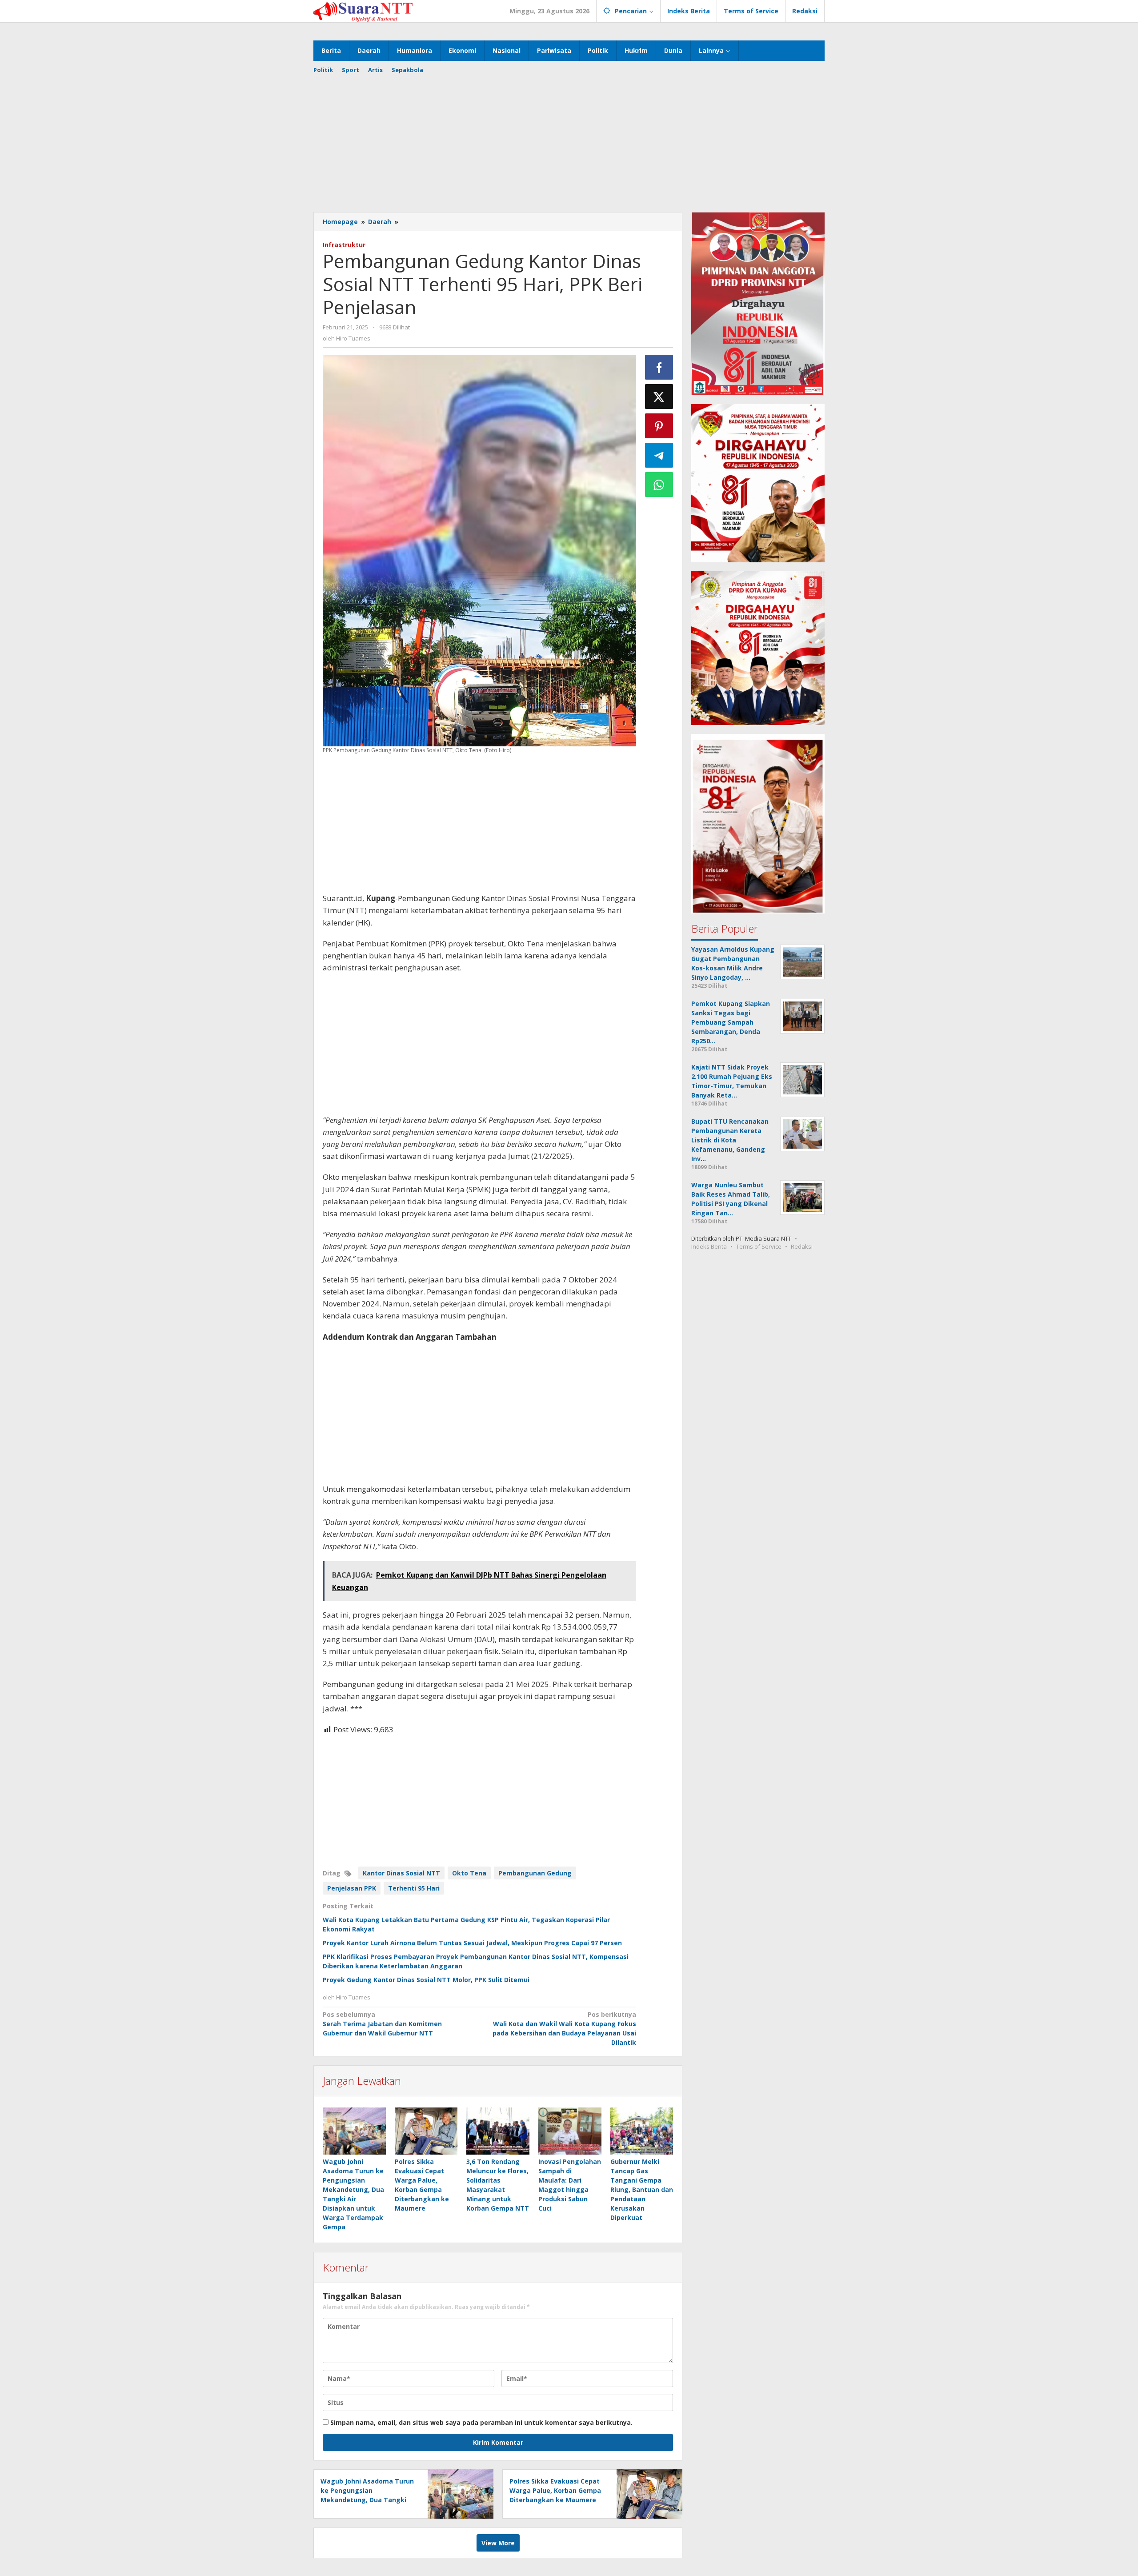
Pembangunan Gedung (535, 1873)
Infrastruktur (344, 245)
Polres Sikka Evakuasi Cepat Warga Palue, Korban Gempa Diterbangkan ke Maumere (555, 2490)
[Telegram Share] (659, 455)
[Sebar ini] (659, 367)
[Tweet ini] (659, 397)
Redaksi (802, 1246)
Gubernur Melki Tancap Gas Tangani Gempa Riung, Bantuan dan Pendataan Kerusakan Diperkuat (642, 2189)
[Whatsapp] (659, 485)
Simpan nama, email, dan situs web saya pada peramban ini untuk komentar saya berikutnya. (481, 2422)
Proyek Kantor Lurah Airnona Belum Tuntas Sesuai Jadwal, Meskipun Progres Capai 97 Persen (472, 1943)
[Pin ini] (659, 426)
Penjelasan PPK (352, 1888)
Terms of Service (759, 1246)
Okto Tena (469, 1873)
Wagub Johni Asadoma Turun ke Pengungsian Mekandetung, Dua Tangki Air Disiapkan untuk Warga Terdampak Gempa (367, 2500)
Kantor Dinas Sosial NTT (401, 1873)
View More (498, 2543)
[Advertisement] (569, 141)
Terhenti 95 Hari (414, 1888)
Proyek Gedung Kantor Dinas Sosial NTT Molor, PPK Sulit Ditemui (426, 1980)
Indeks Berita (709, 1246)
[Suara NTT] (363, 11)
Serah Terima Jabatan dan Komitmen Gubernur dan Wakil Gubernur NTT (382, 2024)
